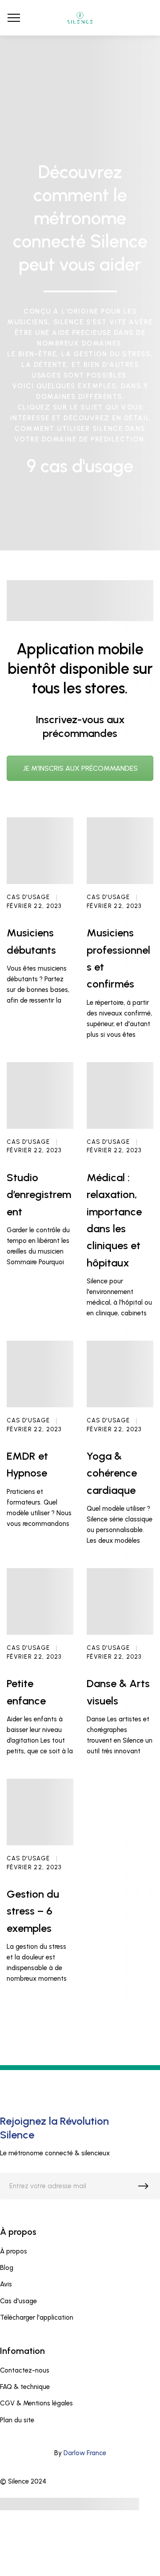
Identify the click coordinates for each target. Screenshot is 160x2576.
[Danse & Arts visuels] (120, 1601)
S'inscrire (145, 2188)
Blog (7, 2268)
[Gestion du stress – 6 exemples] (40, 1812)
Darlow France (85, 2453)
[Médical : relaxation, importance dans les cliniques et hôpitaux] (120, 1095)
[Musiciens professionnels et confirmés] (120, 851)
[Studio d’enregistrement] (40, 1095)
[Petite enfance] (40, 1601)
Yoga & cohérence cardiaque (112, 1473)
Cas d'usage (28, 897)
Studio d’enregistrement (39, 1194)
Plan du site (17, 2420)
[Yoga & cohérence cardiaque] (120, 1374)
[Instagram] (89, 2481)
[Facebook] (56, 2481)
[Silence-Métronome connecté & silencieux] (80, 18)
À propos (14, 2251)
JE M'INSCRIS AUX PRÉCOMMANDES (80, 768)
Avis (6, 2284)
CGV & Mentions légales (36, 2403)
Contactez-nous (25, 2370)
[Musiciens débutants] (40, 851)
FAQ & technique (25, 2387)
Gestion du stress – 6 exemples (33, 1911)
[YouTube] (73, 2481)
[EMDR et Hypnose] (40, 1374)
